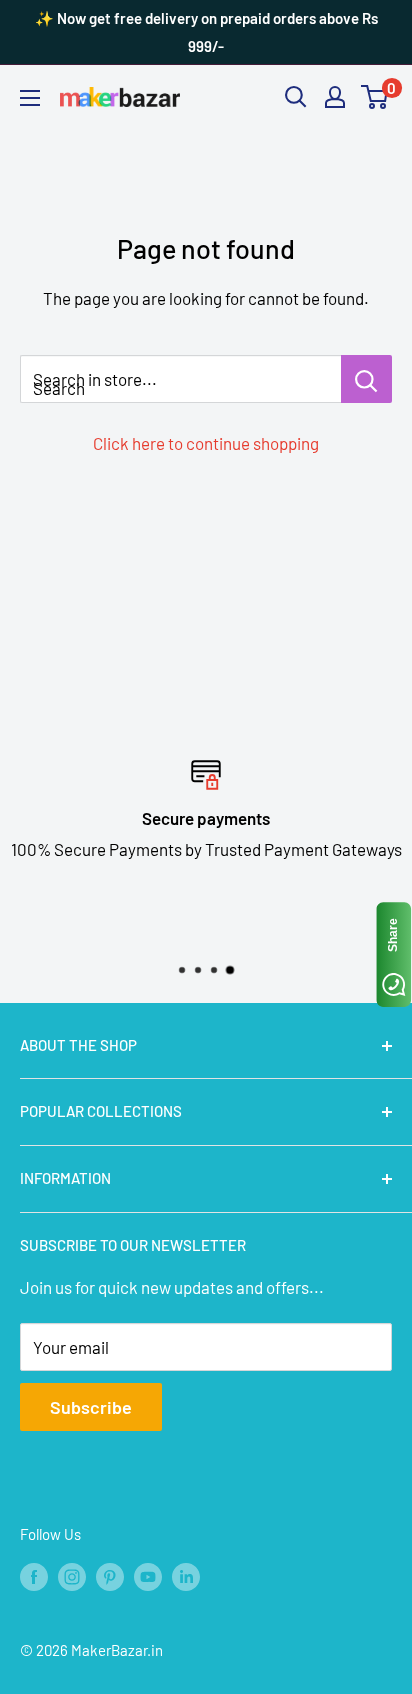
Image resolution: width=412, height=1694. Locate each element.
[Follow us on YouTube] (148, 1575)
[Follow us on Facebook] (34, 1575)
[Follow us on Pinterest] (110, 1575)
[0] (375, 97)
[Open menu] (30, 98)
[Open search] (296, 97)
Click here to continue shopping (206, 443)
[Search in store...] (366, 379)
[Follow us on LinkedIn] (186, 1575)
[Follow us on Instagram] (72, 1575)
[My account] (335, 97)
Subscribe (91, 1407)
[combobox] (180, 379)
